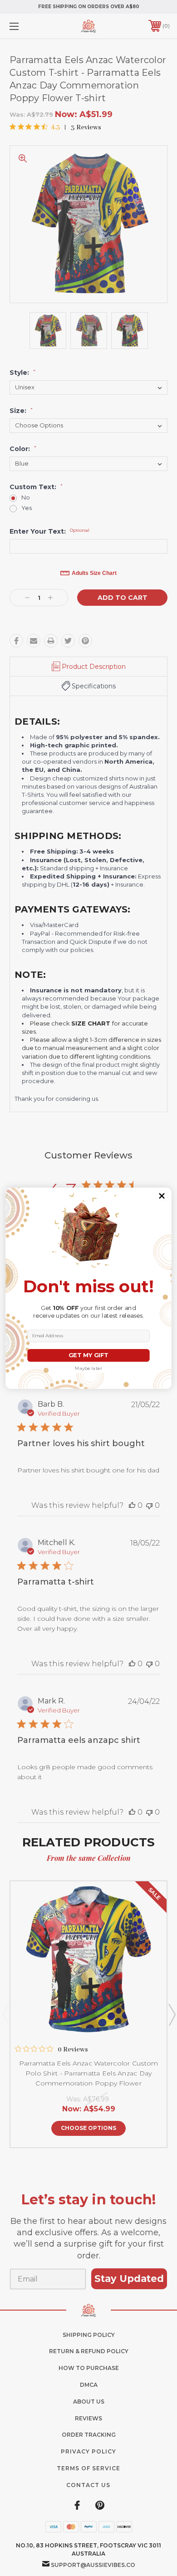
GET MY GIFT (88, 1355)
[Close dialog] (162, 1196)
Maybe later (88, 1369)
